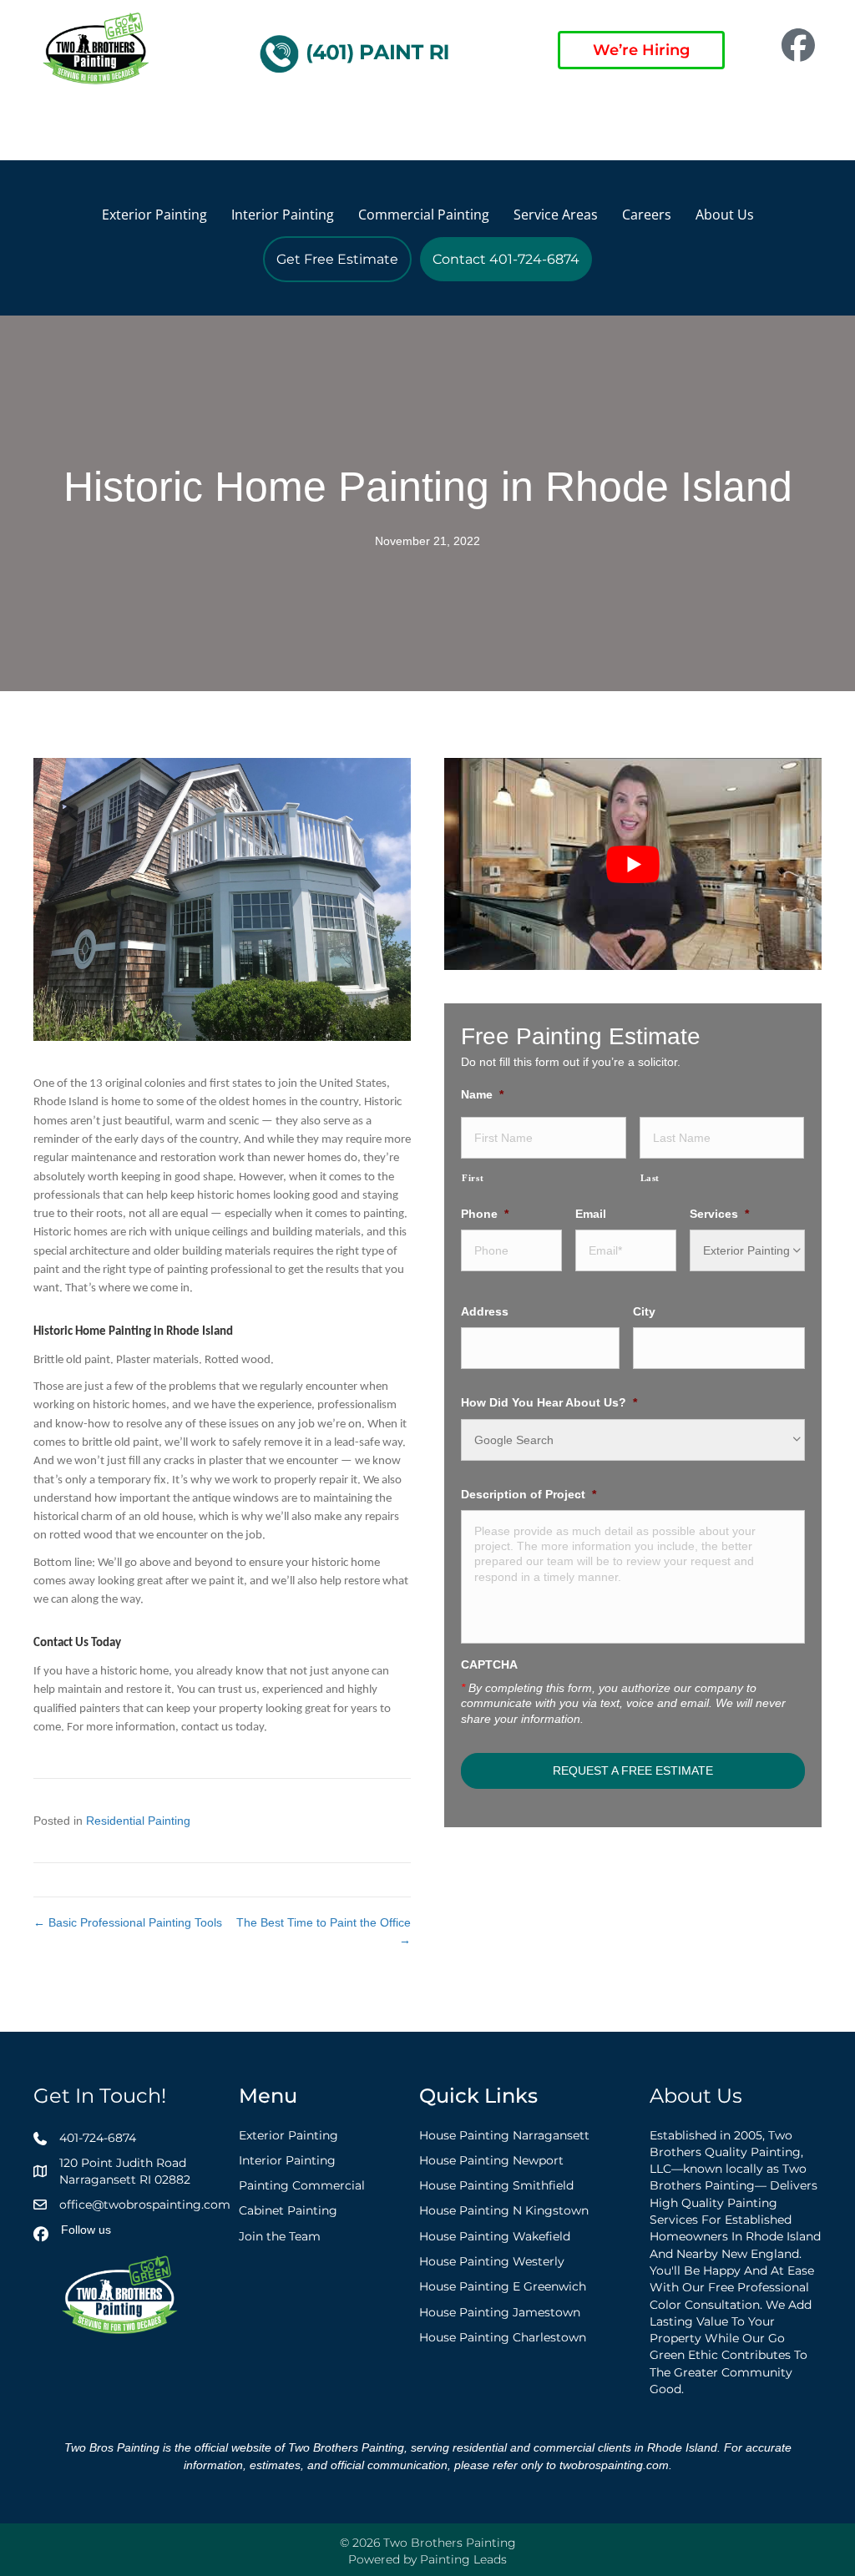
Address (485, 1311)
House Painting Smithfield (496, 2185)
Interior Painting (283, 215)
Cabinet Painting (288, 2210)
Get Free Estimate (337, 259)
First (473, 1178)
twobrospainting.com (614, 2465)
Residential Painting (138, 1821)
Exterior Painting (154, 215)
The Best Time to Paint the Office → (324, 1931)
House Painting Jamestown (500, 2312)
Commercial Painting (424, 215)
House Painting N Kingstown (504, 2210)
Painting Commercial (302, 2185)
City (644, 1311)
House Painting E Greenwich (503, 2286)
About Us (725, 215)
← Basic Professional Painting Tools (128, 1922)
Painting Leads (463, 2559)
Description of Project (529, 1494)
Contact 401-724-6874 (506, 259)
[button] (47, 125)
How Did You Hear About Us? (549, 1402)
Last (650, 1178)
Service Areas (556, 215)
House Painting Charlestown (503, 2337)
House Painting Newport (491, 2160)
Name (482, 1094)
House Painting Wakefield (495, 2236)
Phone (485, 1214)
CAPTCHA (489, 1664)
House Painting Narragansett (504, 2135)
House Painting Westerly (492, 2261)
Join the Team (280, 2236)
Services (719, 1214)
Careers (647, 215)
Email (591, 1214)
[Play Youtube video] (633, 864)
